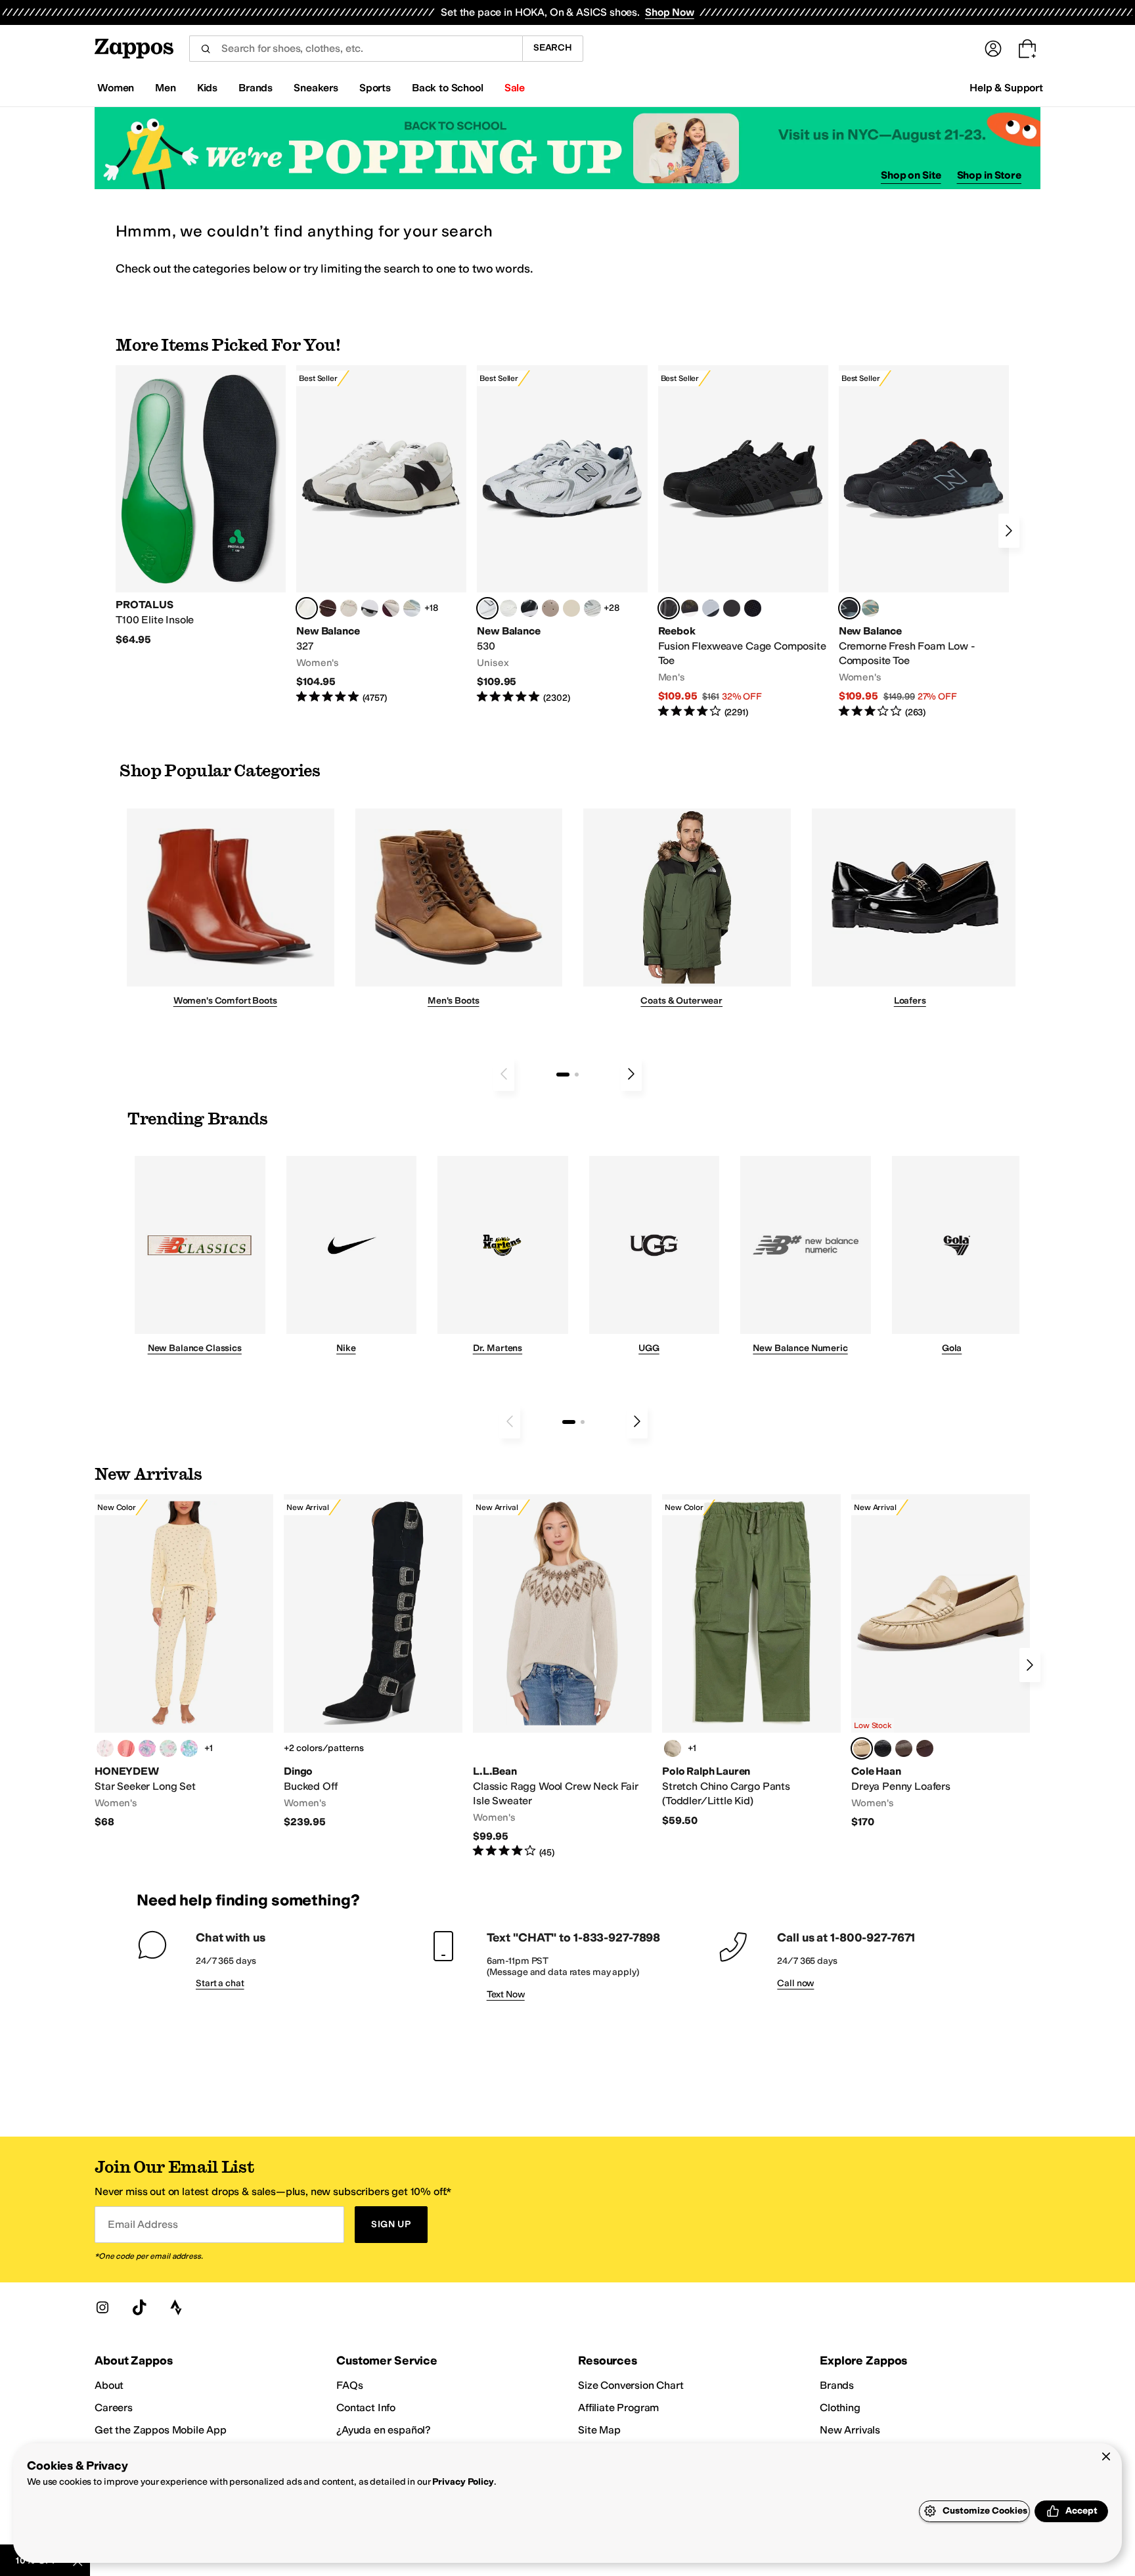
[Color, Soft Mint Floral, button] (168, 1748)
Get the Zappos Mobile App (161, 2430)
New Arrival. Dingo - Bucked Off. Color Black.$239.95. (373, 1662)
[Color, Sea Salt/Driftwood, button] (550, 608)
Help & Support (1006, 88)
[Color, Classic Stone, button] (673, 1748)
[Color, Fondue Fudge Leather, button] (904, 1748)
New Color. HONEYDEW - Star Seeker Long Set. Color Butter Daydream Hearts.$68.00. (184, 1662)
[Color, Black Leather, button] (883, 1748)
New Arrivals (850, 2430)
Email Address (143, 2224)
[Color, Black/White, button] (753, 608)
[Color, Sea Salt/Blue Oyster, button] (508, 608)
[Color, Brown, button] (690, 608)
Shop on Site (911, 175)
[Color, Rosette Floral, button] (147, 1748)
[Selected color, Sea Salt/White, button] (307, 608)
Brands (837, 2385)
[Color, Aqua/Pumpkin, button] (870, 608)
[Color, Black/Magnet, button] (529, 608)
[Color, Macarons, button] (105, 1748)
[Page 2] (577, 1075)
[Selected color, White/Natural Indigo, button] (487, 608)
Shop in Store (989, 175)
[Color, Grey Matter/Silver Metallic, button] (592, 608)
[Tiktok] (139, 2307)
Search (553, 48)
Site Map (599, 2430)
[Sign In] (993, 49)
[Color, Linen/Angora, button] (349, 608)
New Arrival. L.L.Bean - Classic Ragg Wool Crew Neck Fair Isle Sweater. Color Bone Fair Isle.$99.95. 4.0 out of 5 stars (562, 1677)
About (109, 2385)
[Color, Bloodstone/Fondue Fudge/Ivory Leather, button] (925, 1748)
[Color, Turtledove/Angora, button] (571, 608)
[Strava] (176, 2307)
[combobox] (356, 49)
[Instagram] (102, 2307)
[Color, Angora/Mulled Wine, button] (391, 608)
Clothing (840, 2408)
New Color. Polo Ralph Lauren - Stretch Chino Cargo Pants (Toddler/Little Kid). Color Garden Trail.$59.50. (751, 1661)
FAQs (349, 2385)
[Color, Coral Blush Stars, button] (126, 1748)
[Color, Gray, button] (711, 608)
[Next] (1009, 531)
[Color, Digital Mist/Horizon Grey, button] (370, 608)
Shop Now (670, 12)
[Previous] (504, 1074)
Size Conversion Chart (631, 2385)
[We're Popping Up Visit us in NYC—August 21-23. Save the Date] (567, 148)
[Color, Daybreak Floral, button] (189, 1748)
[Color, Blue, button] (732, 608)
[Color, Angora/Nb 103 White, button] (412, 608)
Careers (114, 2408)
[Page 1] (563, 1075)
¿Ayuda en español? (384, 2430)
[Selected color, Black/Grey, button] (669, 608)
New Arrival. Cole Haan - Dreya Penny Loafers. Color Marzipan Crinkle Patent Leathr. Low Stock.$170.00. (941, 1662)
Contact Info (366, 2408)
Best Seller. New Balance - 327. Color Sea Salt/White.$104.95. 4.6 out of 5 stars (381, 535)
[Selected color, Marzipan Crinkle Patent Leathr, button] (862, 1748)
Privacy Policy (463, 2482)
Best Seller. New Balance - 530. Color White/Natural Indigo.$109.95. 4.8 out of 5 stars (562, 535)
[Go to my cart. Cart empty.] (1027, 49)
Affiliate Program (618, 2408)
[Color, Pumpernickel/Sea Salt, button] (328, 608)
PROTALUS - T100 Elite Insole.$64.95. (201, 506)
